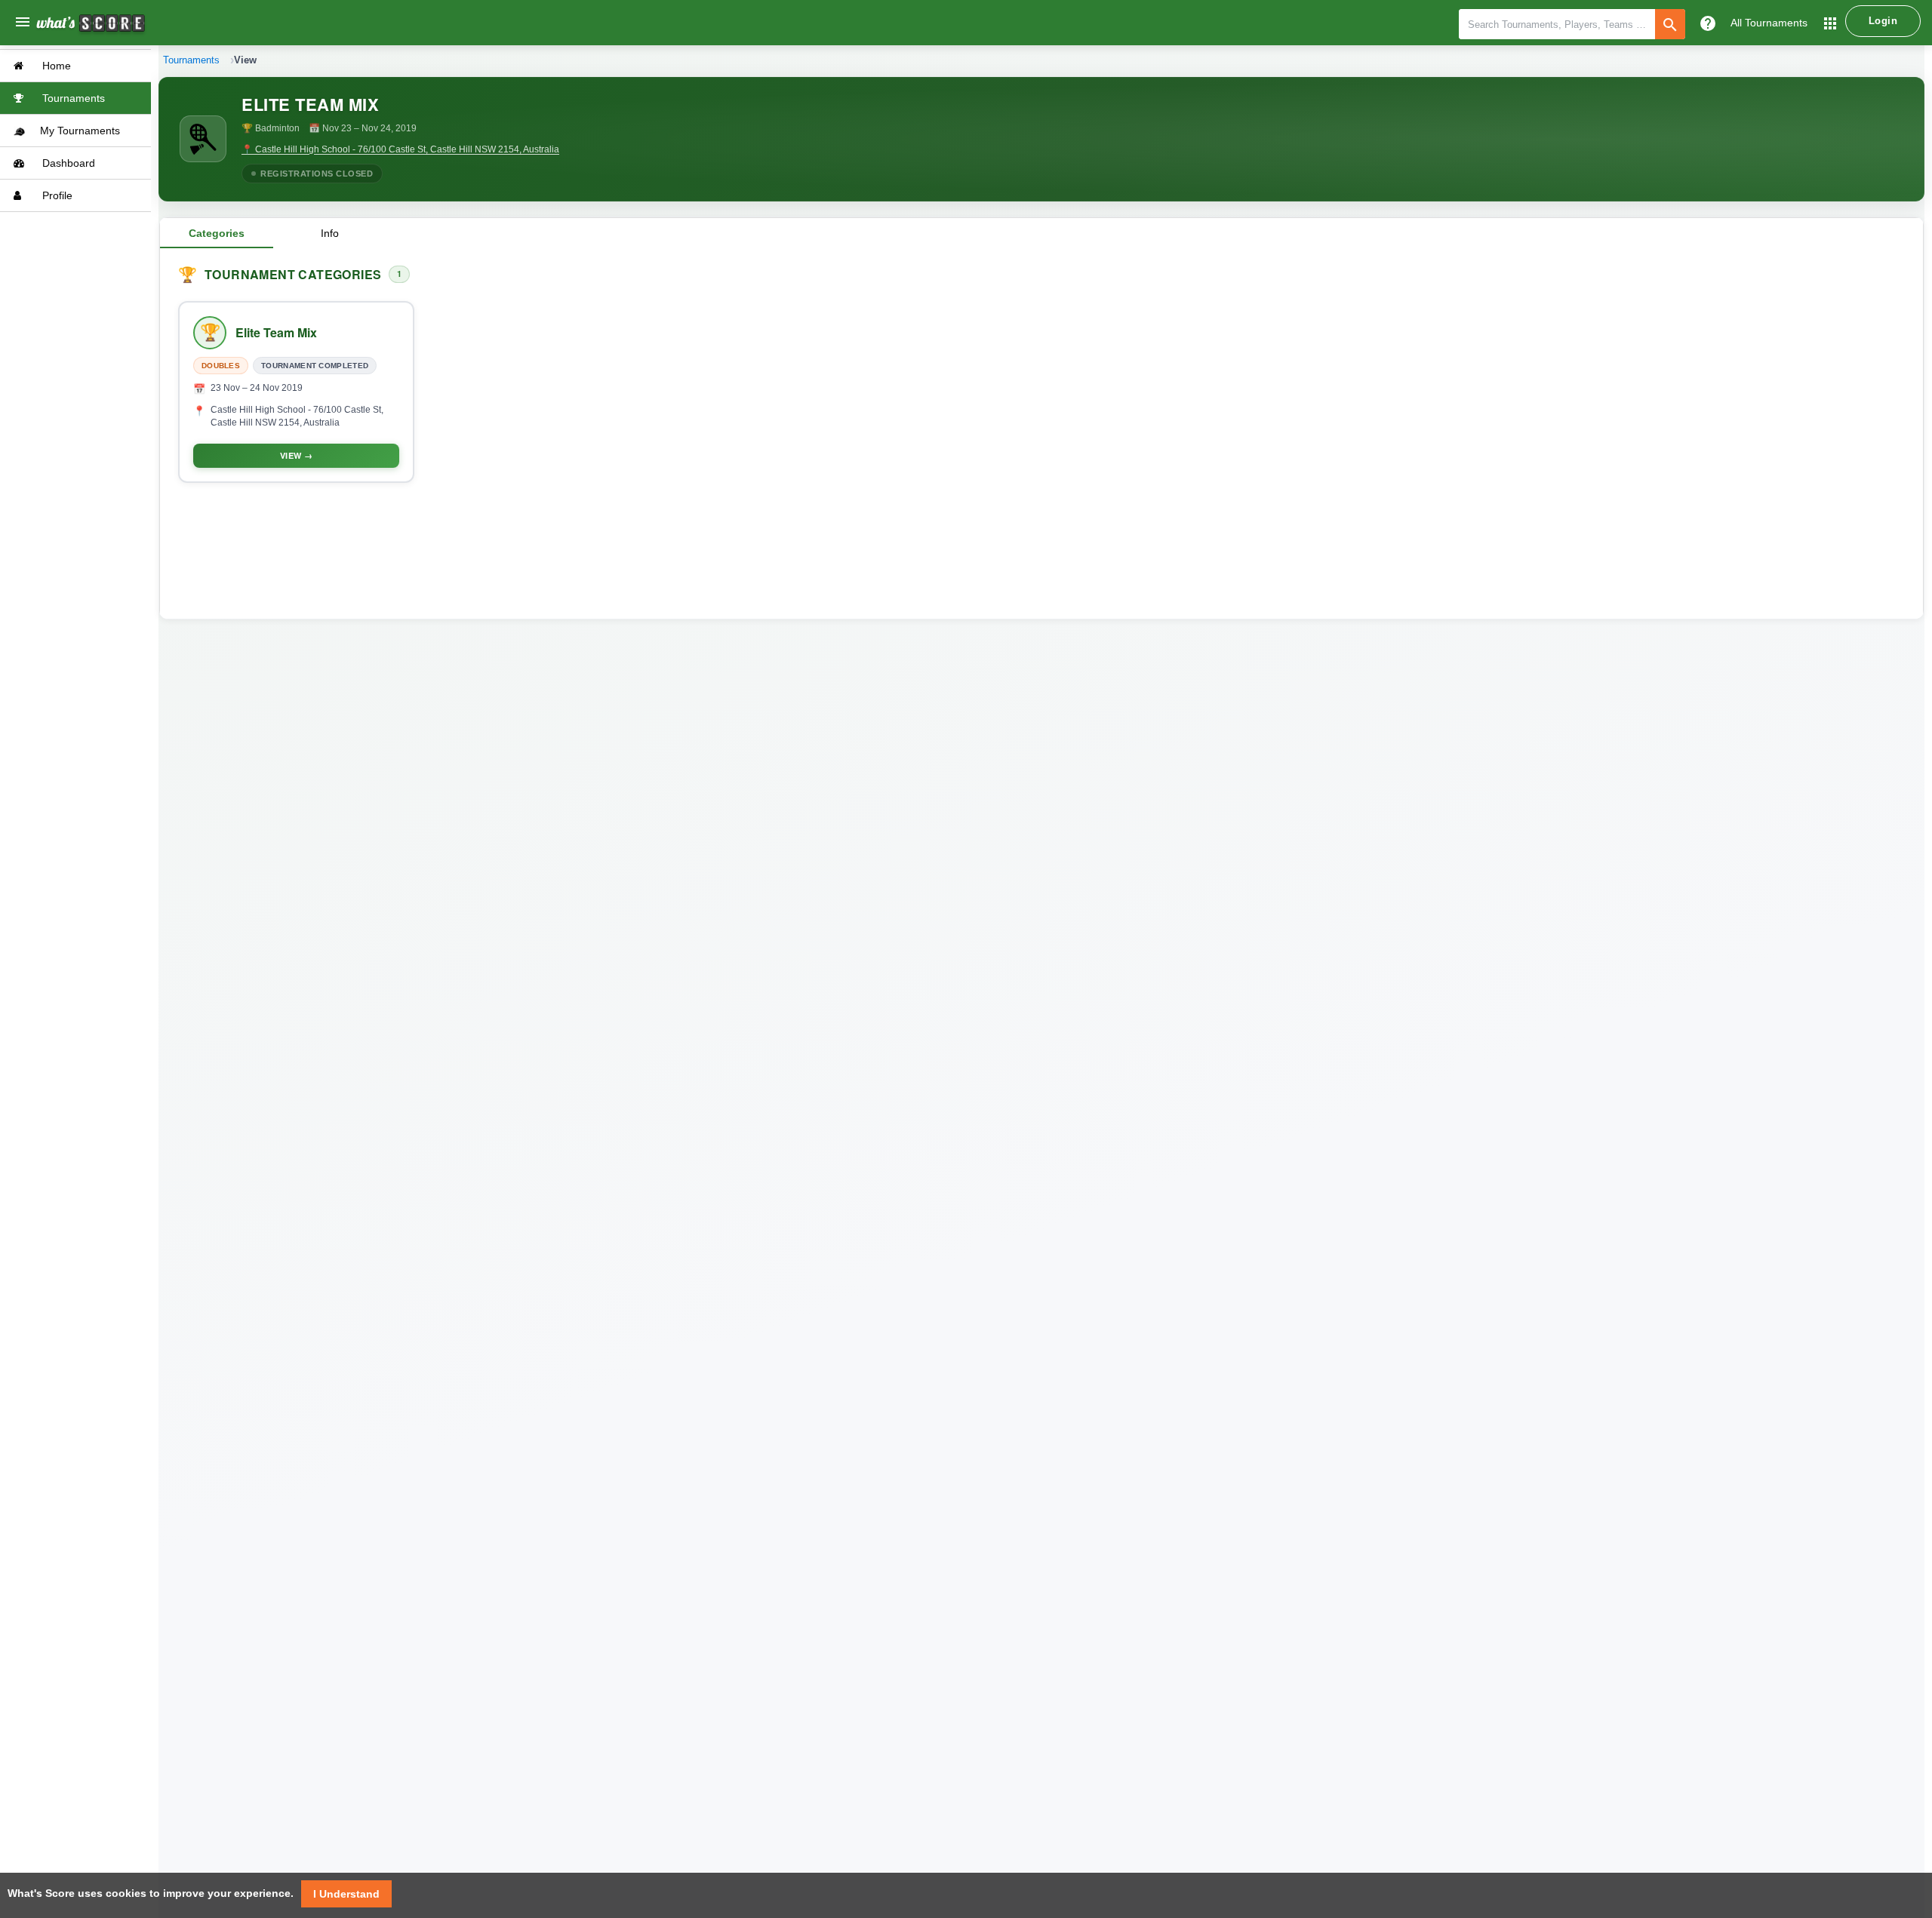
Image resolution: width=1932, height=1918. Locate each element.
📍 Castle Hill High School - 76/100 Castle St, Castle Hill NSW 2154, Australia (400, 149)
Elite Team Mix (276, 332)
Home (55, 66)
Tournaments (72, 98)
